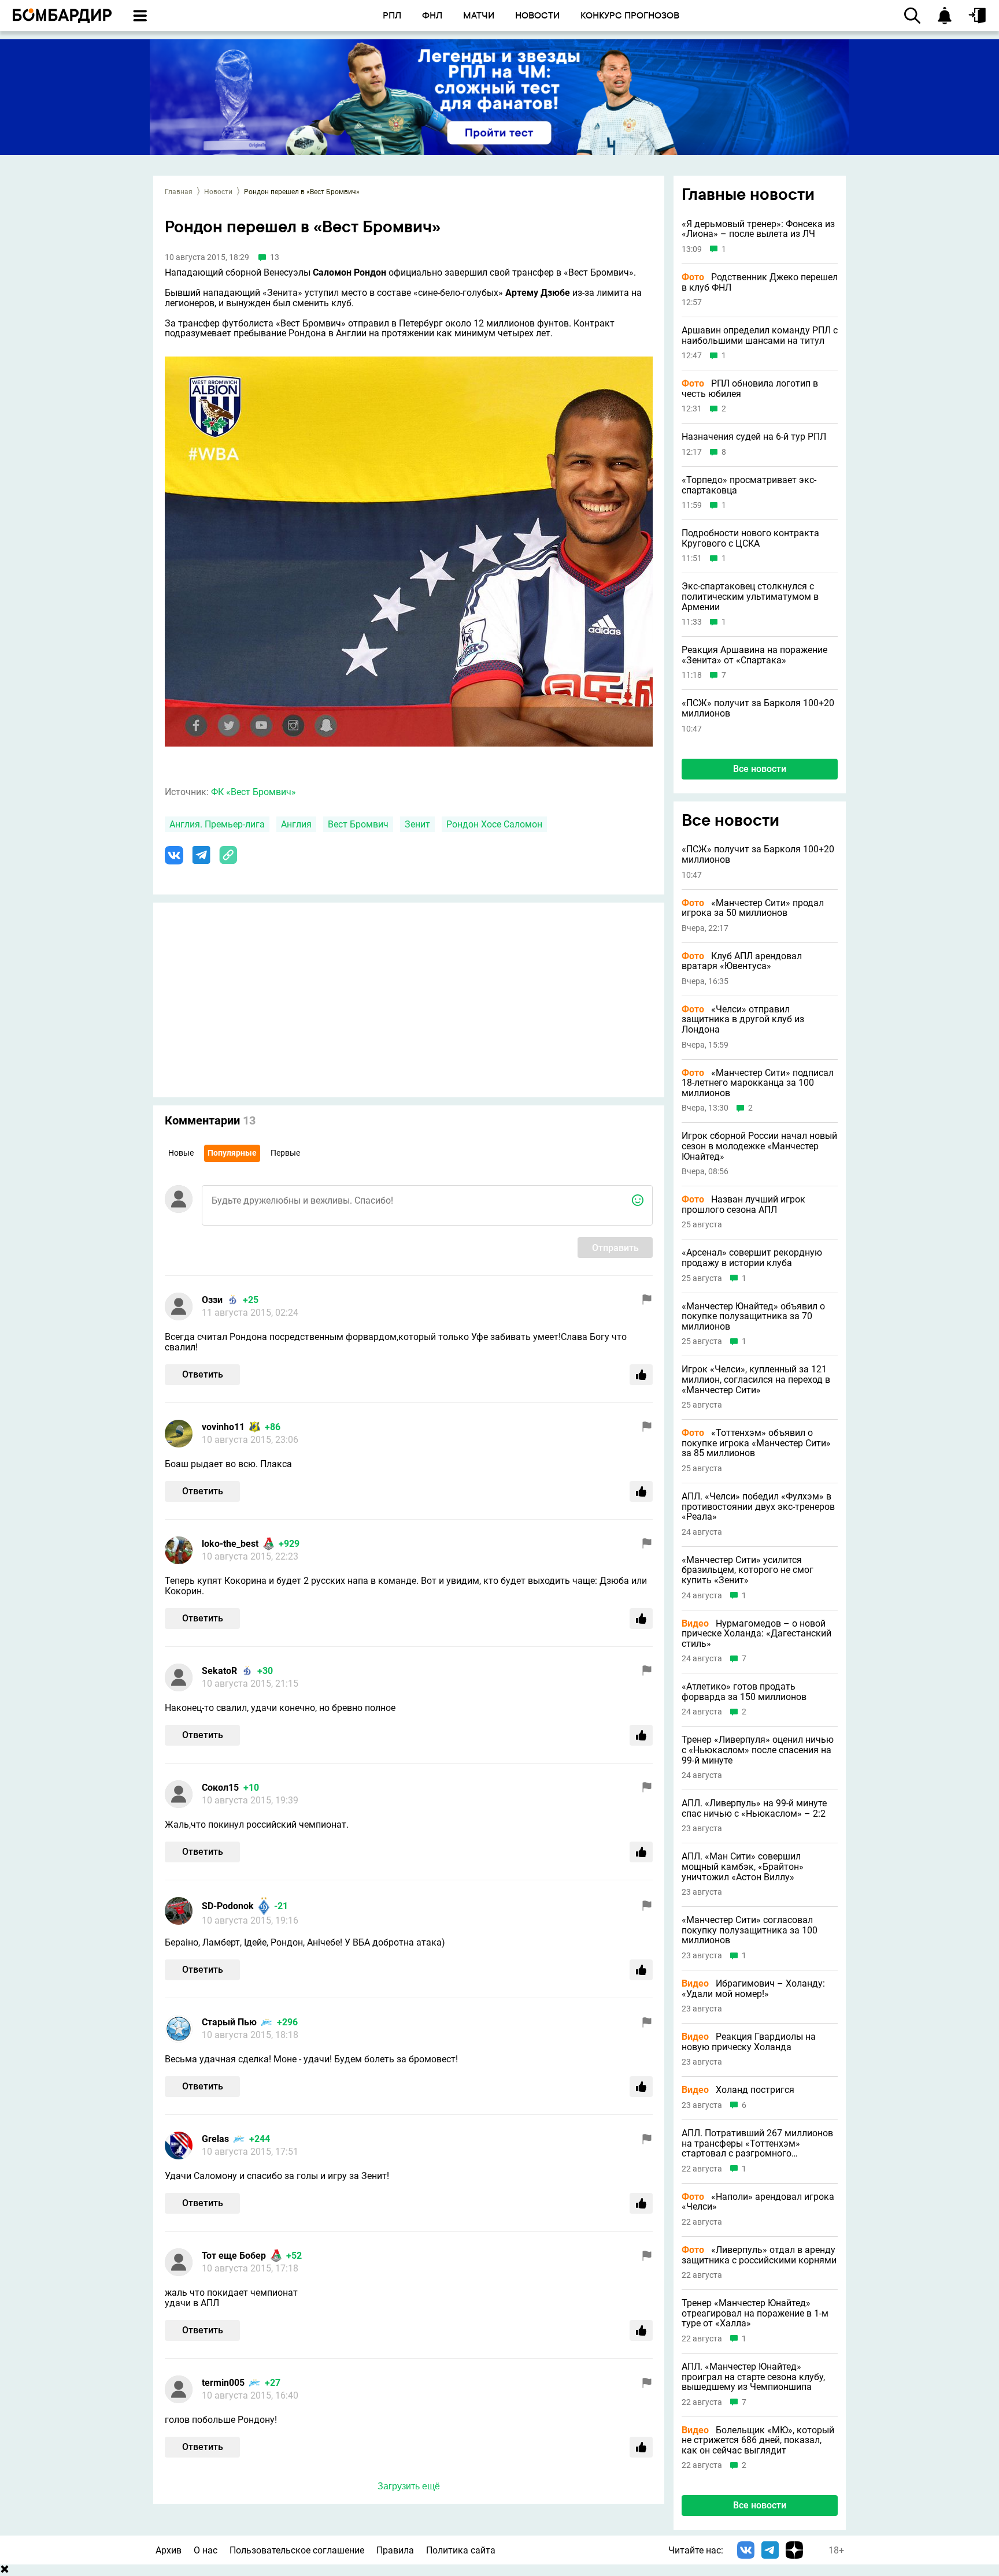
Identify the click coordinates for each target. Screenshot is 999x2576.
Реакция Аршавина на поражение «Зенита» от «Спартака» (754, 655)
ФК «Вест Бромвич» (254, 792)
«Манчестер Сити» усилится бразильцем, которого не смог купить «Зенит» (748, 1570)
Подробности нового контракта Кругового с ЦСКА (750, 538)
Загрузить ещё (409, 2486)
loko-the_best (230, 1544)
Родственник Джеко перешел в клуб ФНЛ (760, 282)
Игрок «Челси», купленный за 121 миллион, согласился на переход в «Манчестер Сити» (756, 1380)
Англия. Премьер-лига (217, 824)
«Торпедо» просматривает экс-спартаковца (749, 485)
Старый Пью (229, 2022)
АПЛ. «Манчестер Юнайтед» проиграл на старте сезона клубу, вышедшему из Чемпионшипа (753, 2377)
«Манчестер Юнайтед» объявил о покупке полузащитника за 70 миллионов (753, 1317)
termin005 (223, 2383)
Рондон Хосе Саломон (494, 824)
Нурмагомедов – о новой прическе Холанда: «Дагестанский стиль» (756, 1634)
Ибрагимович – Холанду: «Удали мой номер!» (753, 1989)
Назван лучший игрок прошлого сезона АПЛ (743, 1205)
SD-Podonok (228, 1906)
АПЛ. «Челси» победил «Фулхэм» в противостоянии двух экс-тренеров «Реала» (758, 1507)
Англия (296, 824)
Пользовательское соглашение (297, 2550)
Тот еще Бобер (234, 2256)
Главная (179, 192)
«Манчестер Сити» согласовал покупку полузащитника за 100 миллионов (750, 1930)
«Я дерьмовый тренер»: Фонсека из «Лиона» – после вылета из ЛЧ (758, 229)
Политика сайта (461, 2550)
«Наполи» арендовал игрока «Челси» (758, 2202)
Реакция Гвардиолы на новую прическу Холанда (749, 2042)
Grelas (215, 2139)
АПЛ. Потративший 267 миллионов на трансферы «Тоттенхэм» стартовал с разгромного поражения (757, 2143)
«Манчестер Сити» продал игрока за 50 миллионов (753, 908)
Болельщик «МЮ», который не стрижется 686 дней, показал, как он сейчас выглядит (758, 2440)
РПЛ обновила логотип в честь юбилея (750, 389)
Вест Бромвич (358, 824)
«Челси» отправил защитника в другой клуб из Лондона (743, 1020)
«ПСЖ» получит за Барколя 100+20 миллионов (758, 708)
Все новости (760, 769)
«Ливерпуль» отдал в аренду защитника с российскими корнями (759, 2255)
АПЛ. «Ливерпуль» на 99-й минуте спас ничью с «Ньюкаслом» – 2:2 (754, 1808)
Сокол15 (220, 1788)
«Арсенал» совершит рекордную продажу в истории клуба (752, 1258)
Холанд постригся (738, 2090)
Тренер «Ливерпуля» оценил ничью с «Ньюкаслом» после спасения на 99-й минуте (758, 1750)
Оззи (212, 1300)
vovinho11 (223, 1427)
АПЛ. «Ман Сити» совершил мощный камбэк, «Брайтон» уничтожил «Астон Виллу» (743, 1867)
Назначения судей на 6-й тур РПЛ (754, 437)
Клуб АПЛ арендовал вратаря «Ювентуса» (742, 961)
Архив (169, 2550)
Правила (395, 2550)
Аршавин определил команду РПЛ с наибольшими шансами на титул (760, 335)
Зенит (417, 824)
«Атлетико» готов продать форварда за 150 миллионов (744, 1692)
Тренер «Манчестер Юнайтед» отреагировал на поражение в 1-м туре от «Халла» (755, 2313)
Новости (218, 192)
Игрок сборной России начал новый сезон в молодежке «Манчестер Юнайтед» (759, 1146)
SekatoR (219, 1671)
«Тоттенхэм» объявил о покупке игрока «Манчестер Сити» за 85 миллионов (756, 1443)
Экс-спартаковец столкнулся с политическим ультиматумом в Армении (750, 597)
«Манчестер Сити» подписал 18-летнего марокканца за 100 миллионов (758, 1083)
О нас (206, 2550)
